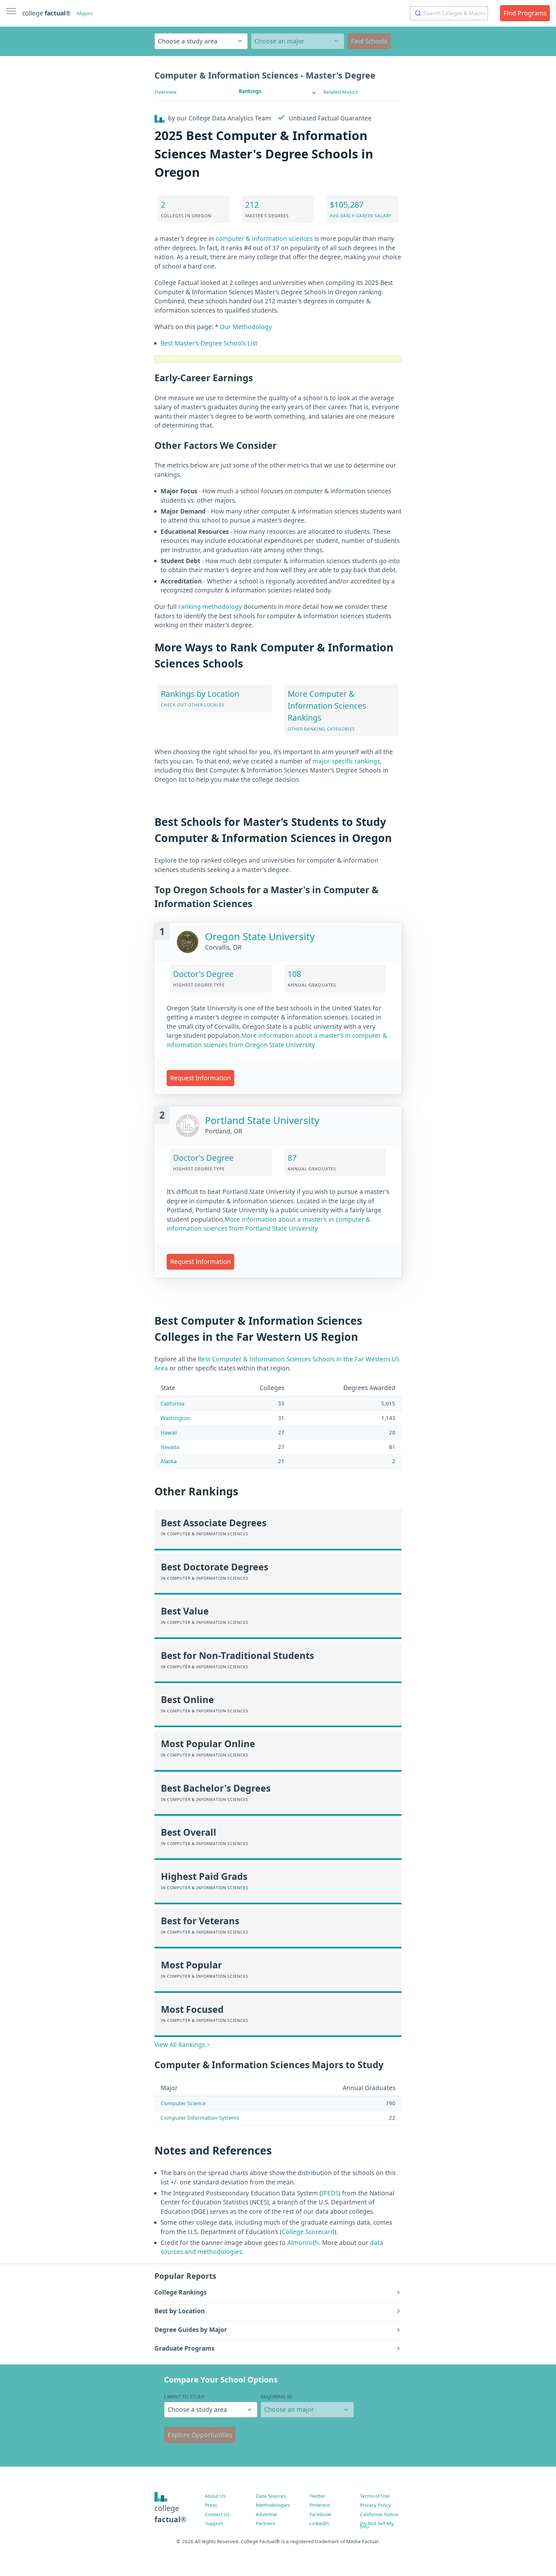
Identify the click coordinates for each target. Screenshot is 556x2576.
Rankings (250, 91)
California (172, 1403)
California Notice (379, 2514)
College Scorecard (308, 2232)
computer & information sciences (264, 239)
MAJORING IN (277, 2396)
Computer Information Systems (200, 2118)
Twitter (317, 2496)
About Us (215, 2496)
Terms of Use (375, 2496)
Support (214, 2523)
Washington (175, 1418)
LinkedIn (319, 2523)
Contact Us (217, 2514)
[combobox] (449, 13)
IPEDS (330, 2193)
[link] (278, 91)
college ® (46, 13)
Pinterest (320, 2505)
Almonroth (303, 2243)
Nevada (170, 1447)
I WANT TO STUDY (185, 2396)
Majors (85, 13)
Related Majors (341, 92)
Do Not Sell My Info (377, 2525)
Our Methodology (246, 327)
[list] (278, 91)
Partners (265, 2523)
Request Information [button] (201, 1078)
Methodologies (273, 2505)
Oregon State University (260, 937)
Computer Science (183, 2103)
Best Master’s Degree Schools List (209, 343)
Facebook (320, 2514)
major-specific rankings (346, 761)
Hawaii (169, 1432)
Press (211, 2505)
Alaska (169, 1461)
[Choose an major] (298, 41)
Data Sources (271, 2496)
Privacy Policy (375, 2505)
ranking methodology (210, 607)
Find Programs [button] (525, 13)
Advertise (267, 2514)
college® (171, 2514)
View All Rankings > (182, 2045)
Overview (165, 92)
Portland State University (262, 1120)
